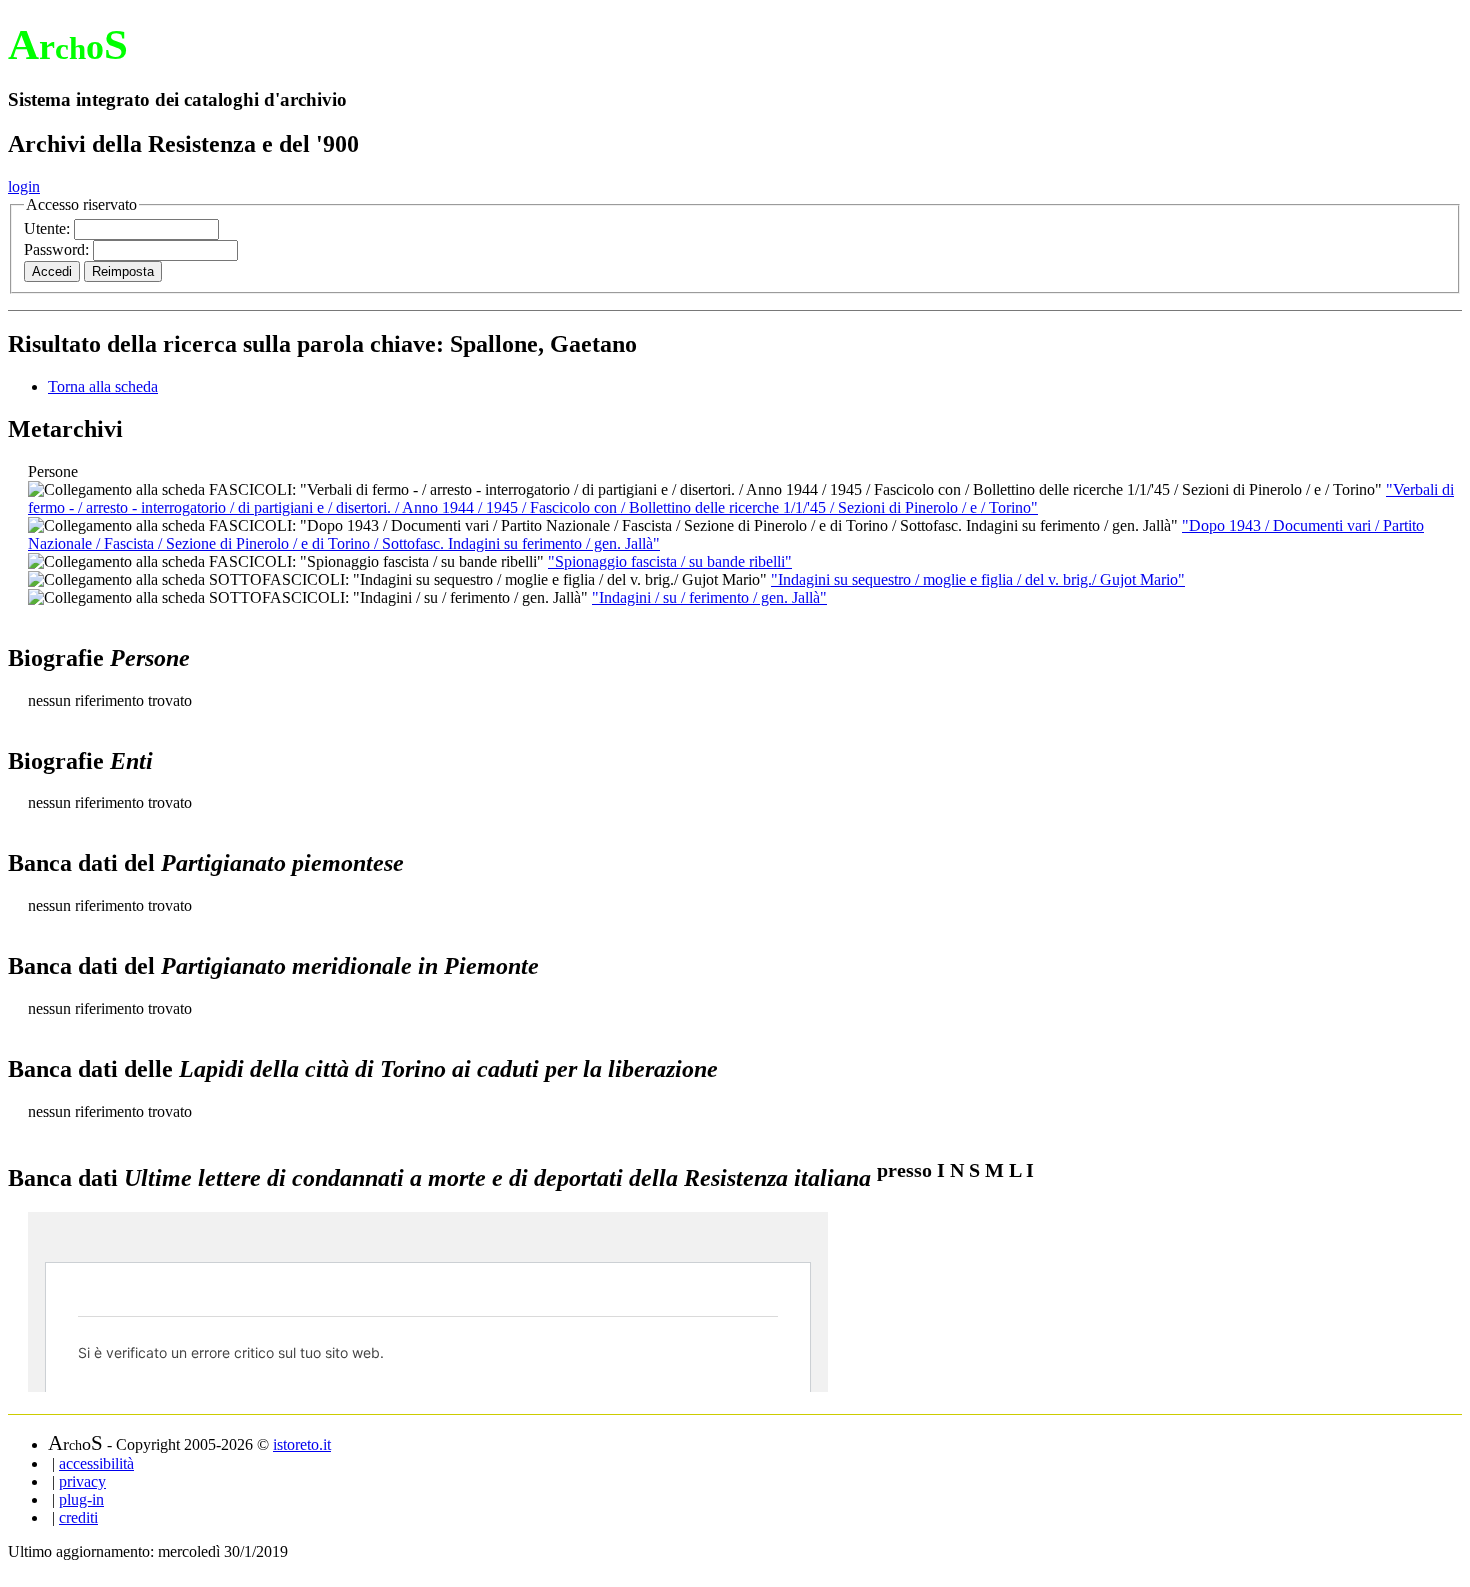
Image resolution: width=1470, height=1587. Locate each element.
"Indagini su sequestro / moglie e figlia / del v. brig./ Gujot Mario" (978, 579)
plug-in (81, 1499)
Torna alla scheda (103, 386)
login (24, 186)
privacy (82, 1481)
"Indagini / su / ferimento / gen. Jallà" (709, 597)
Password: (58, 249)
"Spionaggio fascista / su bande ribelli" (670, 561)
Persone (53, 471)
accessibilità (96, 1463)
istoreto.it (302, 1444)
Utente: (49, 228)
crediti (78, 1517)
